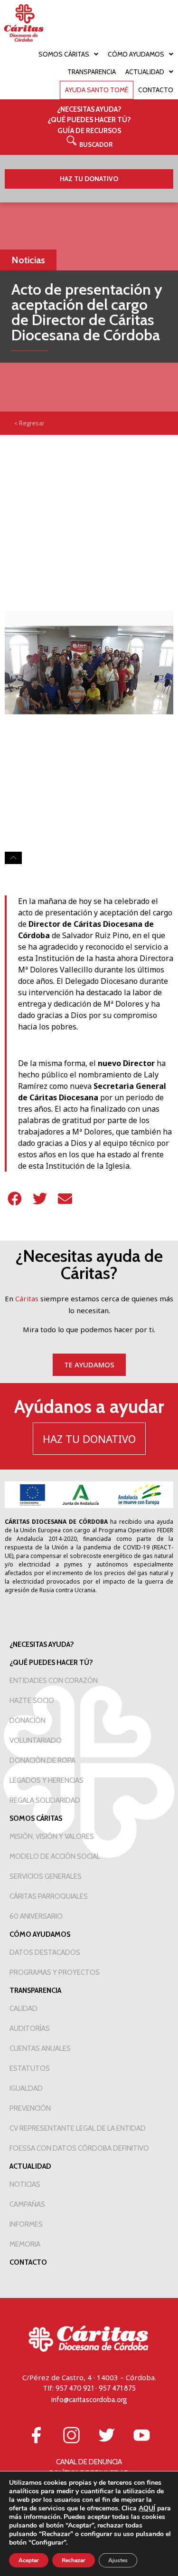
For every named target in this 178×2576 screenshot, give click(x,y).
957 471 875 (117, 2388)
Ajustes (118, 2560)
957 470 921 (75, 2388)
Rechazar (74, 2560)
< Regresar (29, 423)
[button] (89, 144)
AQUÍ (147, 2508)
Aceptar (29, 2560)
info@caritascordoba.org (89, 2400)
